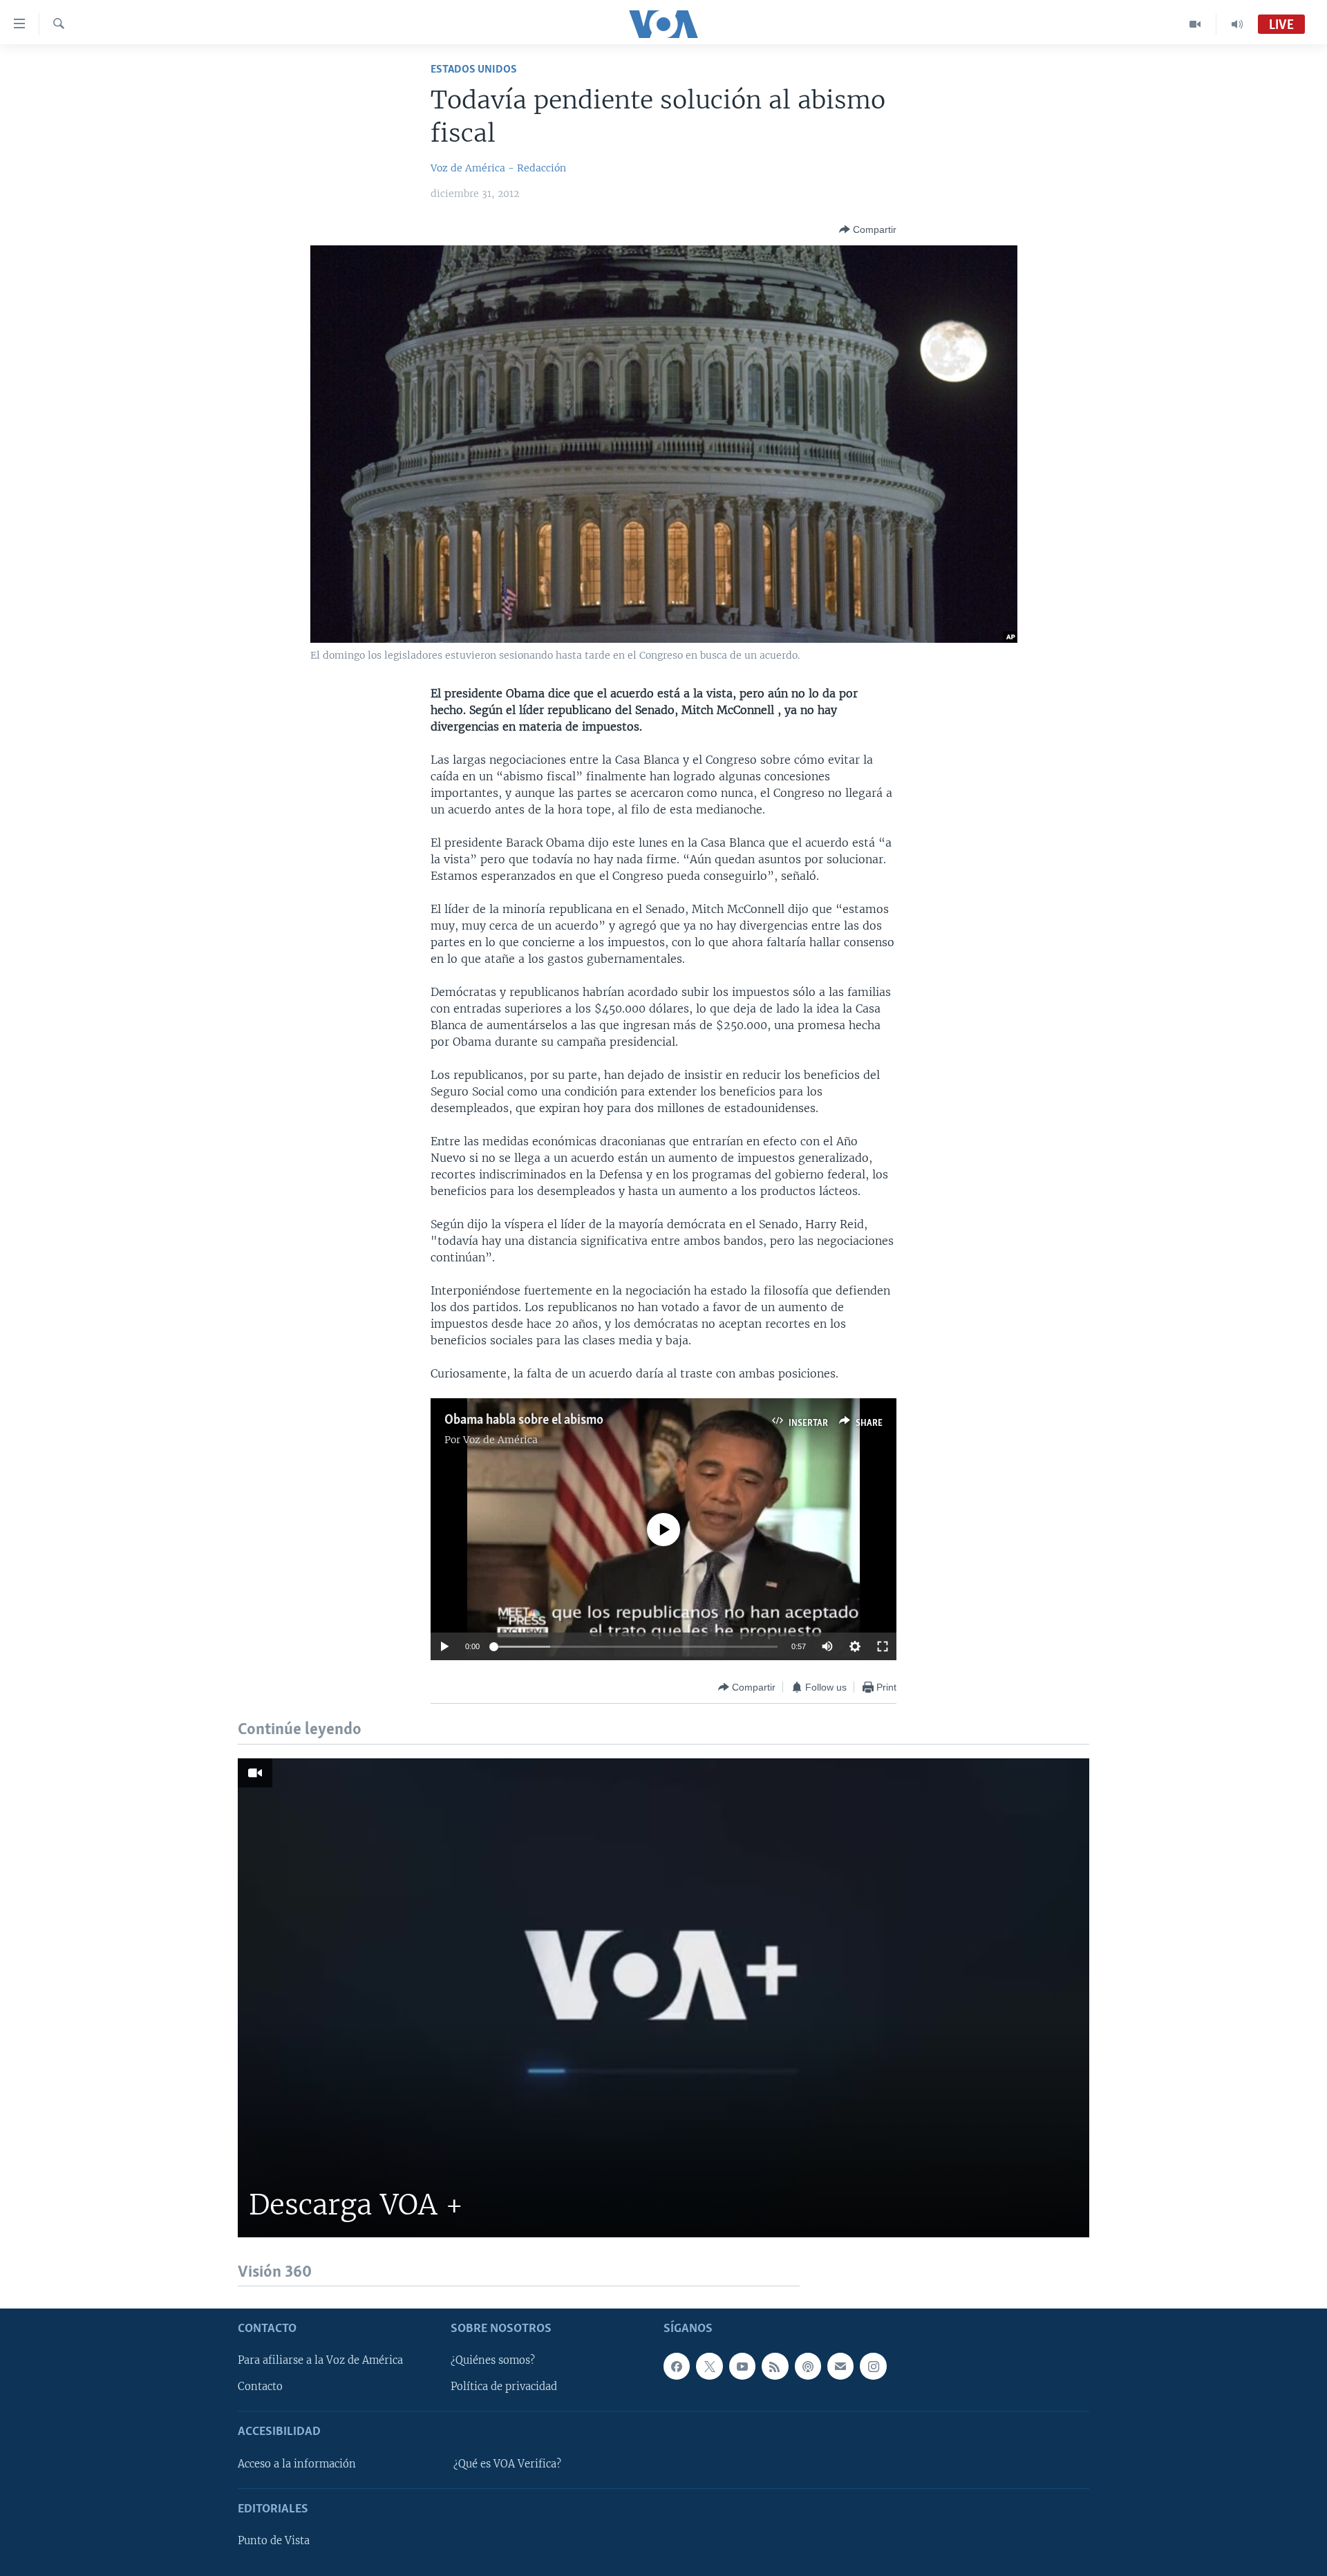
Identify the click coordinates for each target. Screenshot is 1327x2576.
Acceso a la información (297, 2464)
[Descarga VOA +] (663, 1998)
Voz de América (500, 1440)
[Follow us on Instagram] (873, 2366)
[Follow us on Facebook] (677, 2366)
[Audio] (1237, 24)
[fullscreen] (883, 1646)
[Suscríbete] (840, 2366)
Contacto (260, 2387)
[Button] (868, 229)
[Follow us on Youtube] (742, 2366)
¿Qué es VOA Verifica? (507, 2464)
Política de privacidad (504, 2387)
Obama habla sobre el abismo (524, 1420)
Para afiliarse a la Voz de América (320, 2360)
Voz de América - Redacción (498, 168)
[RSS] (775, 2366)
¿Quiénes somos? (493, 2360)
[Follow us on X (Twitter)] (709, 2366)
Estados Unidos (474, 69)
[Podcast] (808, 2366)
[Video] (1195, 24)
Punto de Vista (274, 2541)
